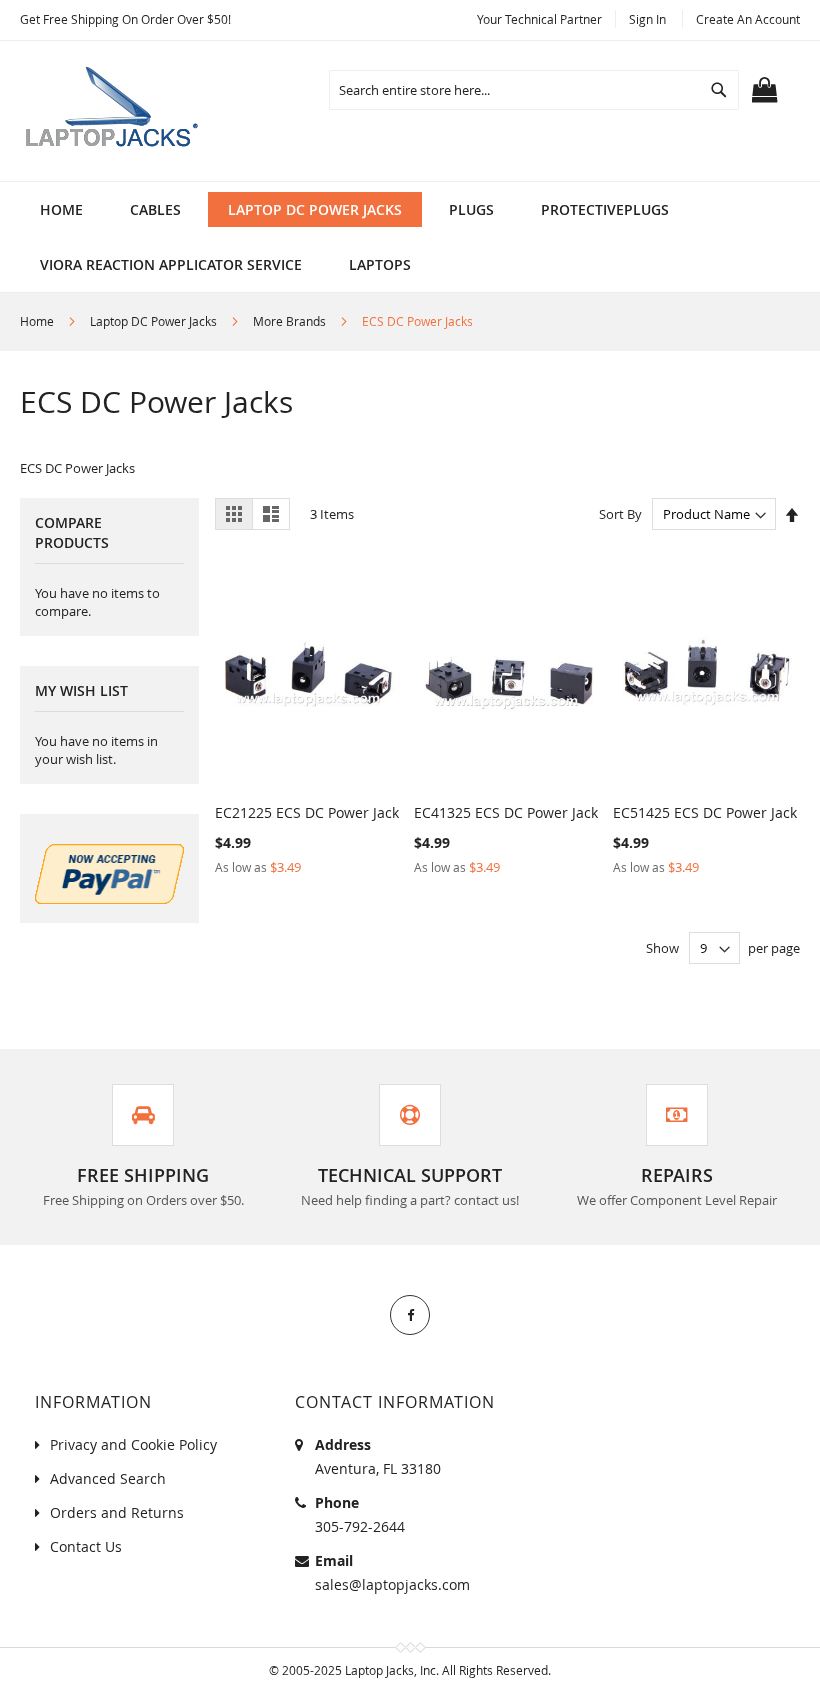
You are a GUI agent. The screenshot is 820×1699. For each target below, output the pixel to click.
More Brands (291, 321)
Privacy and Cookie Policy (133, 1444)
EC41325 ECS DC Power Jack (506, 812)
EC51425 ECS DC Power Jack (705, 812)
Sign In (647, 19)
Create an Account (748, 19)
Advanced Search (108, 1478)
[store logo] (115, 111)
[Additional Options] (109, 899)
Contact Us (86, 1546)
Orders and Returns (117, 1512)
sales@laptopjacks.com (392, 1584)
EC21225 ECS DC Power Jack (307, 812)
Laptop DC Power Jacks (155, 321)
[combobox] (534, 90)
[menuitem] (155, 209)
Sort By (620, 514)
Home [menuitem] (61, 209)
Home (38, 321)
